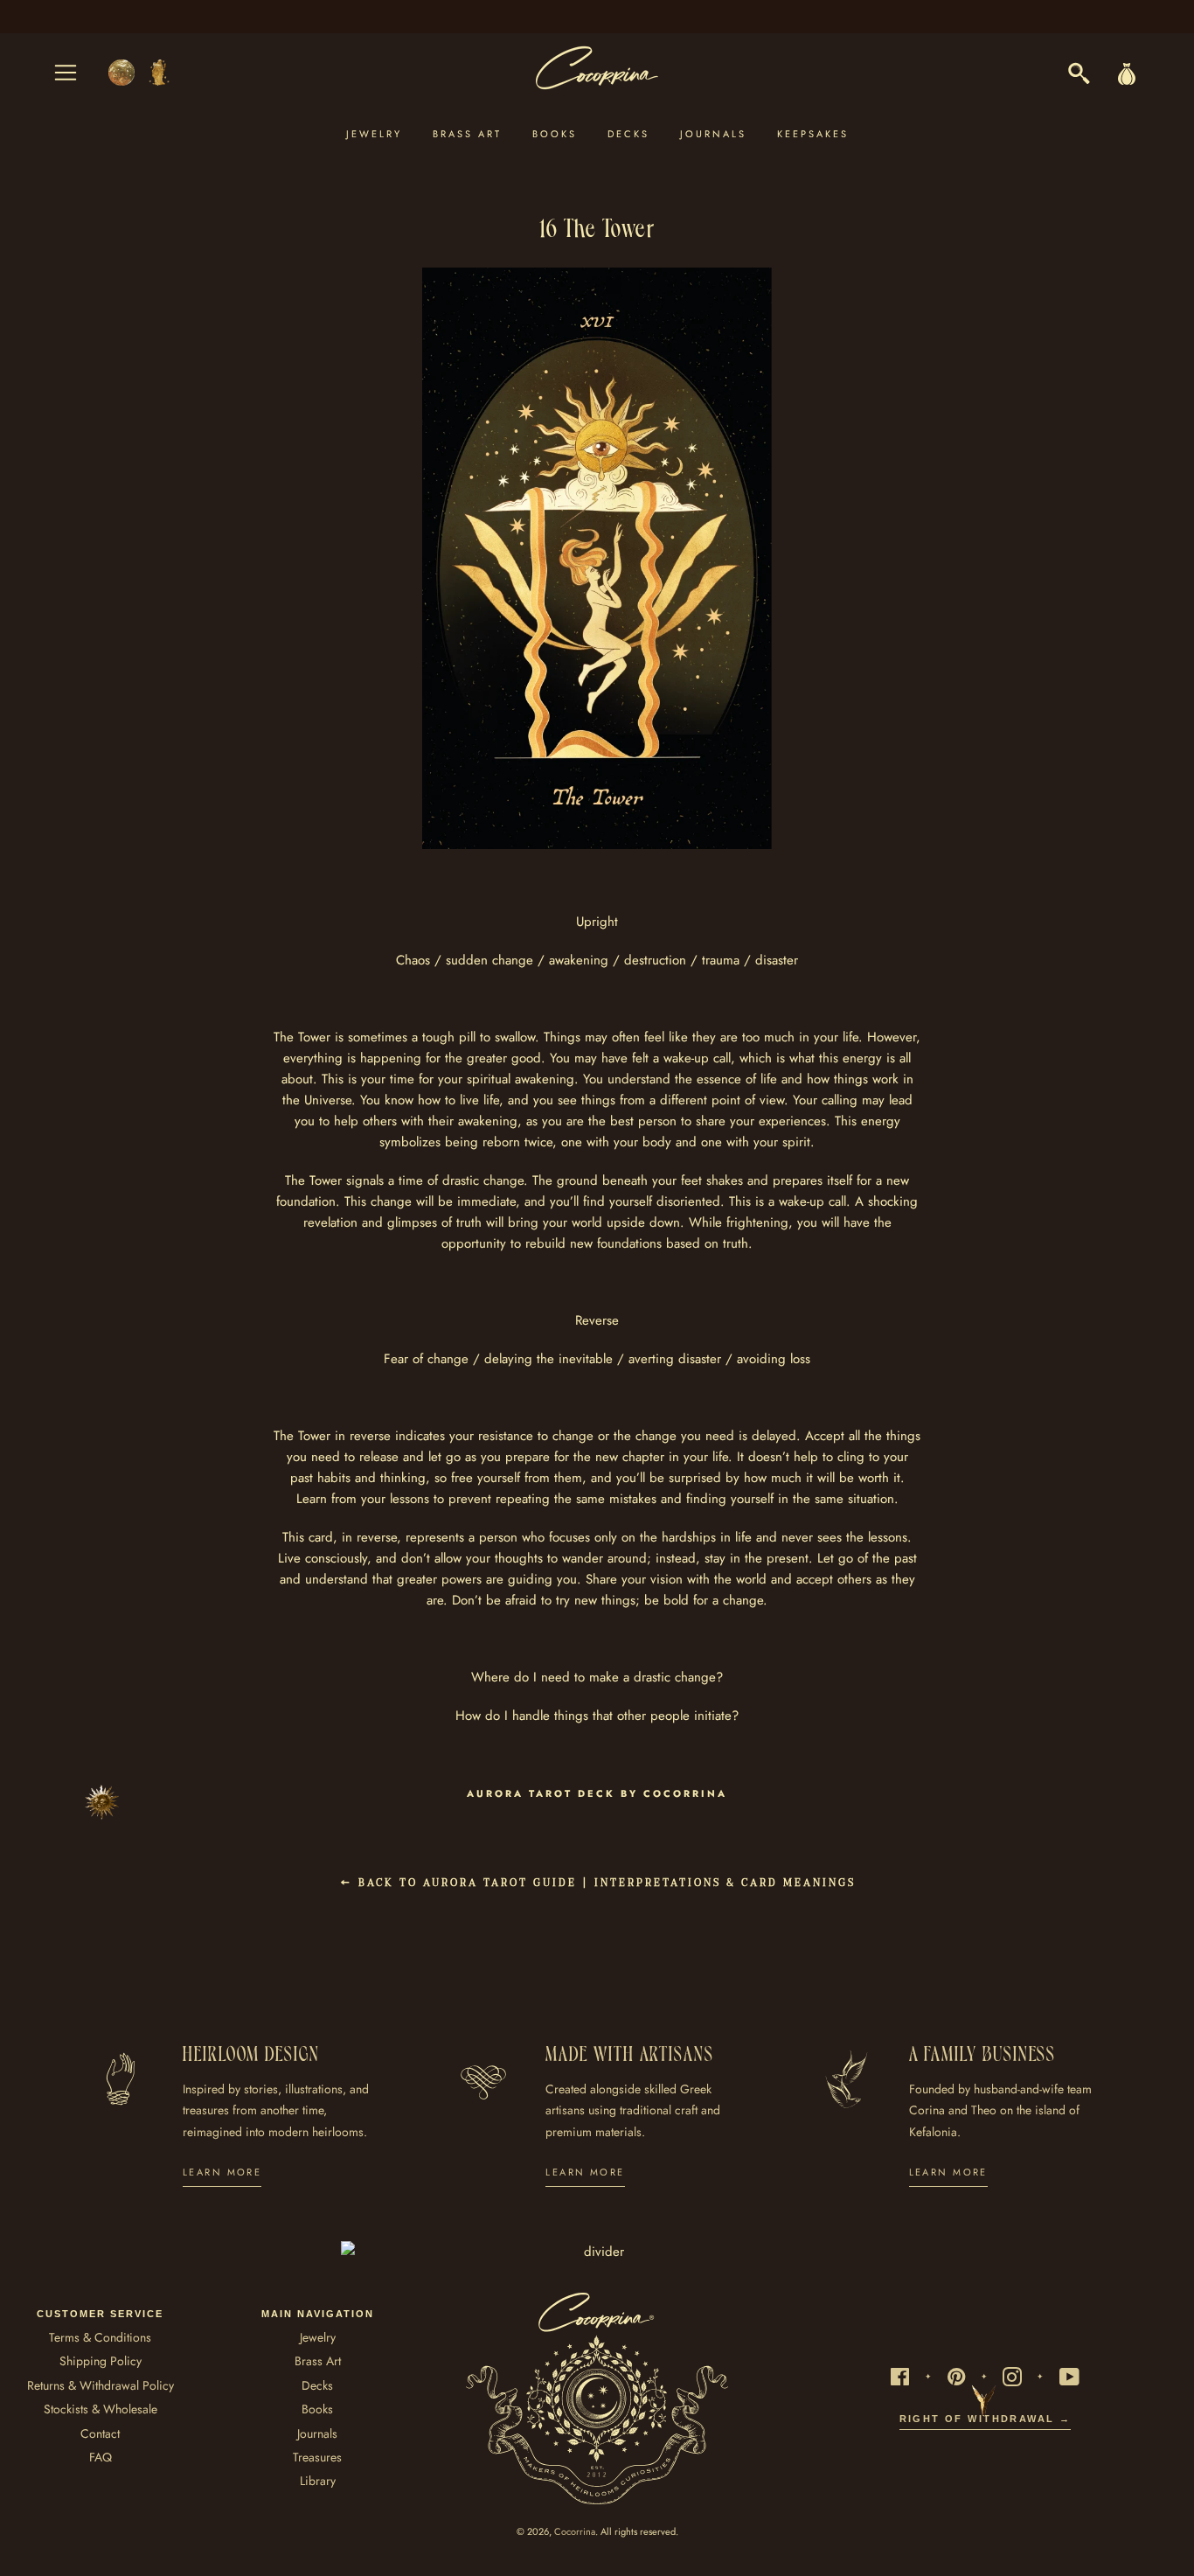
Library (318, 2481)
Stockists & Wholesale (101, 2409)
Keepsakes (813, 134)
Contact (100, 2433)
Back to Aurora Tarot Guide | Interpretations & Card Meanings (604, 1883)
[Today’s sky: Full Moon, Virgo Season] (140, 73)
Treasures (317, 2457)
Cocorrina (575, 2531)
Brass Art (467, 134)
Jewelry (374, 134)
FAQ (101, 2457)
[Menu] (66, 73)
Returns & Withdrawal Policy (101, 2385)
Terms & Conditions (100, 2337)
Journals (713, 134)
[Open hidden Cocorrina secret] (102, 1802)
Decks (628, 134)
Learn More (222, 2172)
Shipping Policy (101, 2361)
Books (555, 134)
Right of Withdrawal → (986, 2419)
